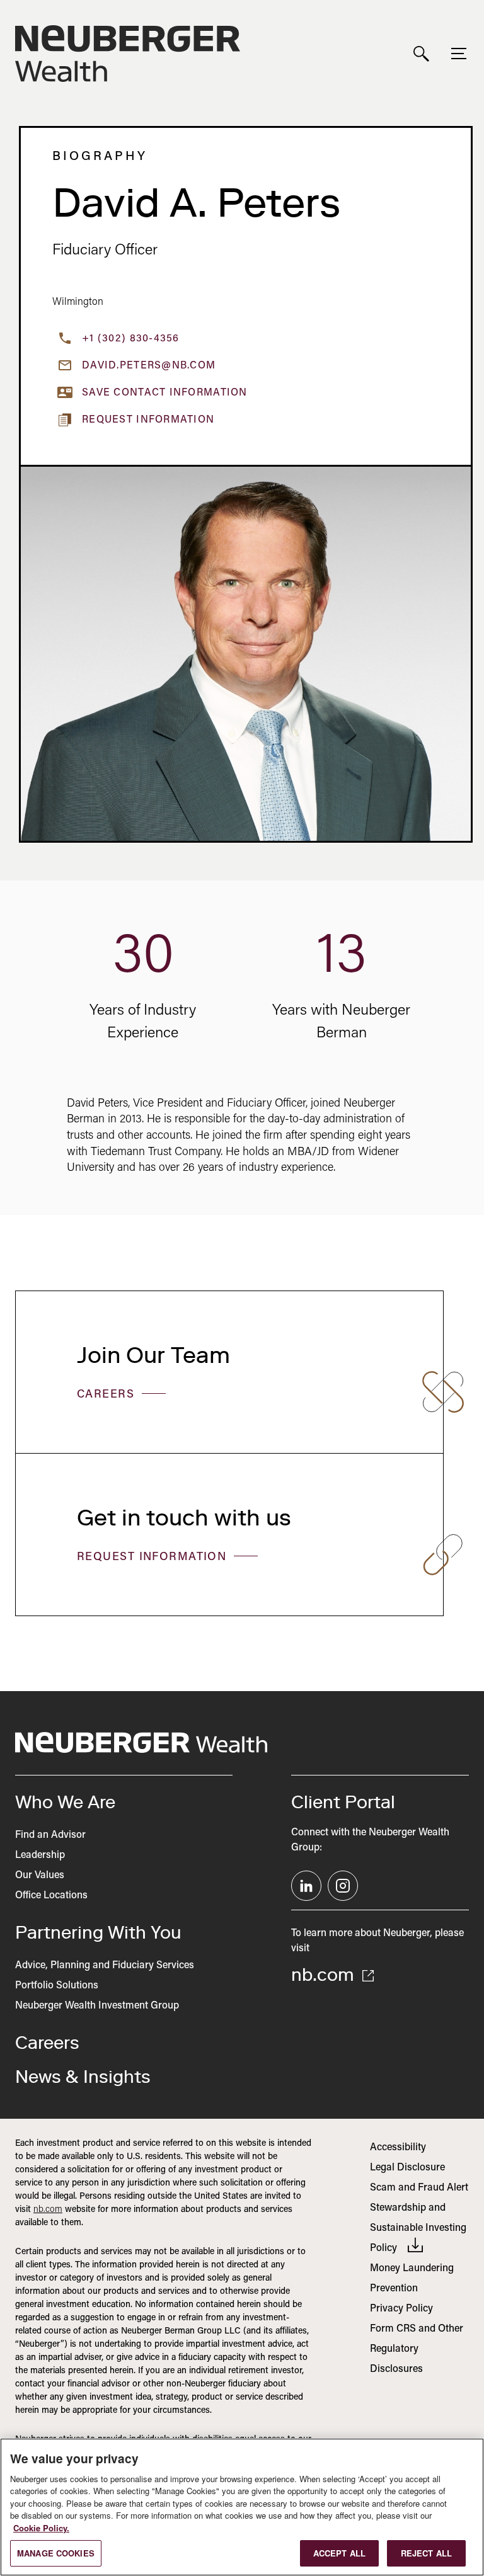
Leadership (40, 1855)
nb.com (325, 1975)
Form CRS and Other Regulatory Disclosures (417, 2349)
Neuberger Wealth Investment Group (97, 2006)
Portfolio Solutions (57, 1986)
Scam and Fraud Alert (419, 2188)
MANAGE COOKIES (56, 2553)
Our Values (40, 1876)
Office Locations (51, 1896)
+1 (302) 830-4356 (131, 339)
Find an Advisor (50, 1835)
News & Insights (83, 2077)
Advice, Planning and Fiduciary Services (105, 1966)
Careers (108, 1395)
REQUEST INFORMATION (154, 1558)
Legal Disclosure (407, 2168)
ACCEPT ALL (339, 2553)
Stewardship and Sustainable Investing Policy (418, 2228)
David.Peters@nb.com (149, 366)
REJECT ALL (426, 2553)
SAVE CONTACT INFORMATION (165, 393)
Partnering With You (98, 1932)
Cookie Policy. (41, 2528)
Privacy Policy (401, 2309)
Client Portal (343, 1802)
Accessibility (398, 2148)
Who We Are (65, 1802)
